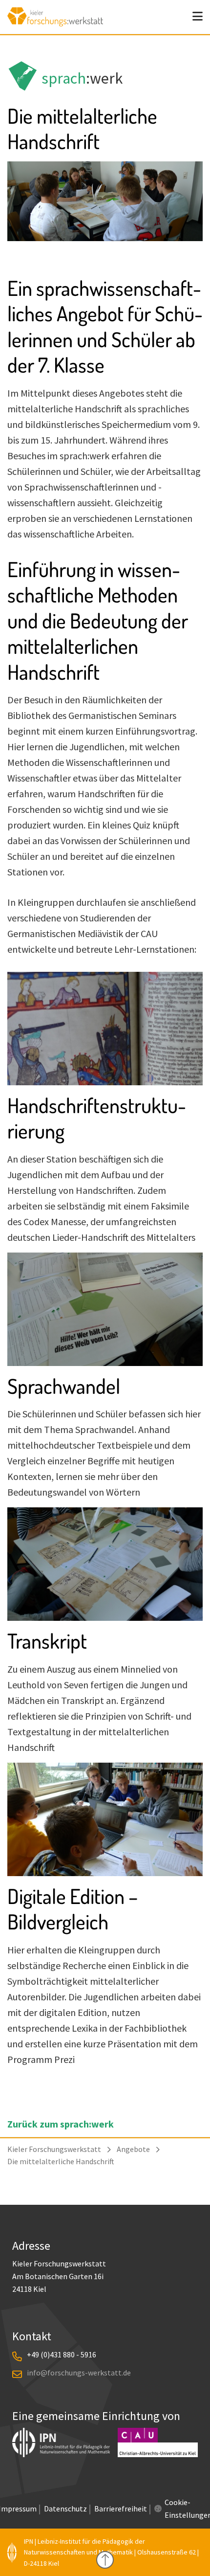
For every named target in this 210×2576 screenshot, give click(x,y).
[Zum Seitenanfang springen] (105, 2560)
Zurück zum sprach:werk (61, 2124)
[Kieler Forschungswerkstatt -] (55, 23)
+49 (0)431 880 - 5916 (62, 2354)
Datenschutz (65, 2509)
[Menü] (198, 17)
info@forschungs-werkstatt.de (79, 2373)
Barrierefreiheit (121, 2509)
